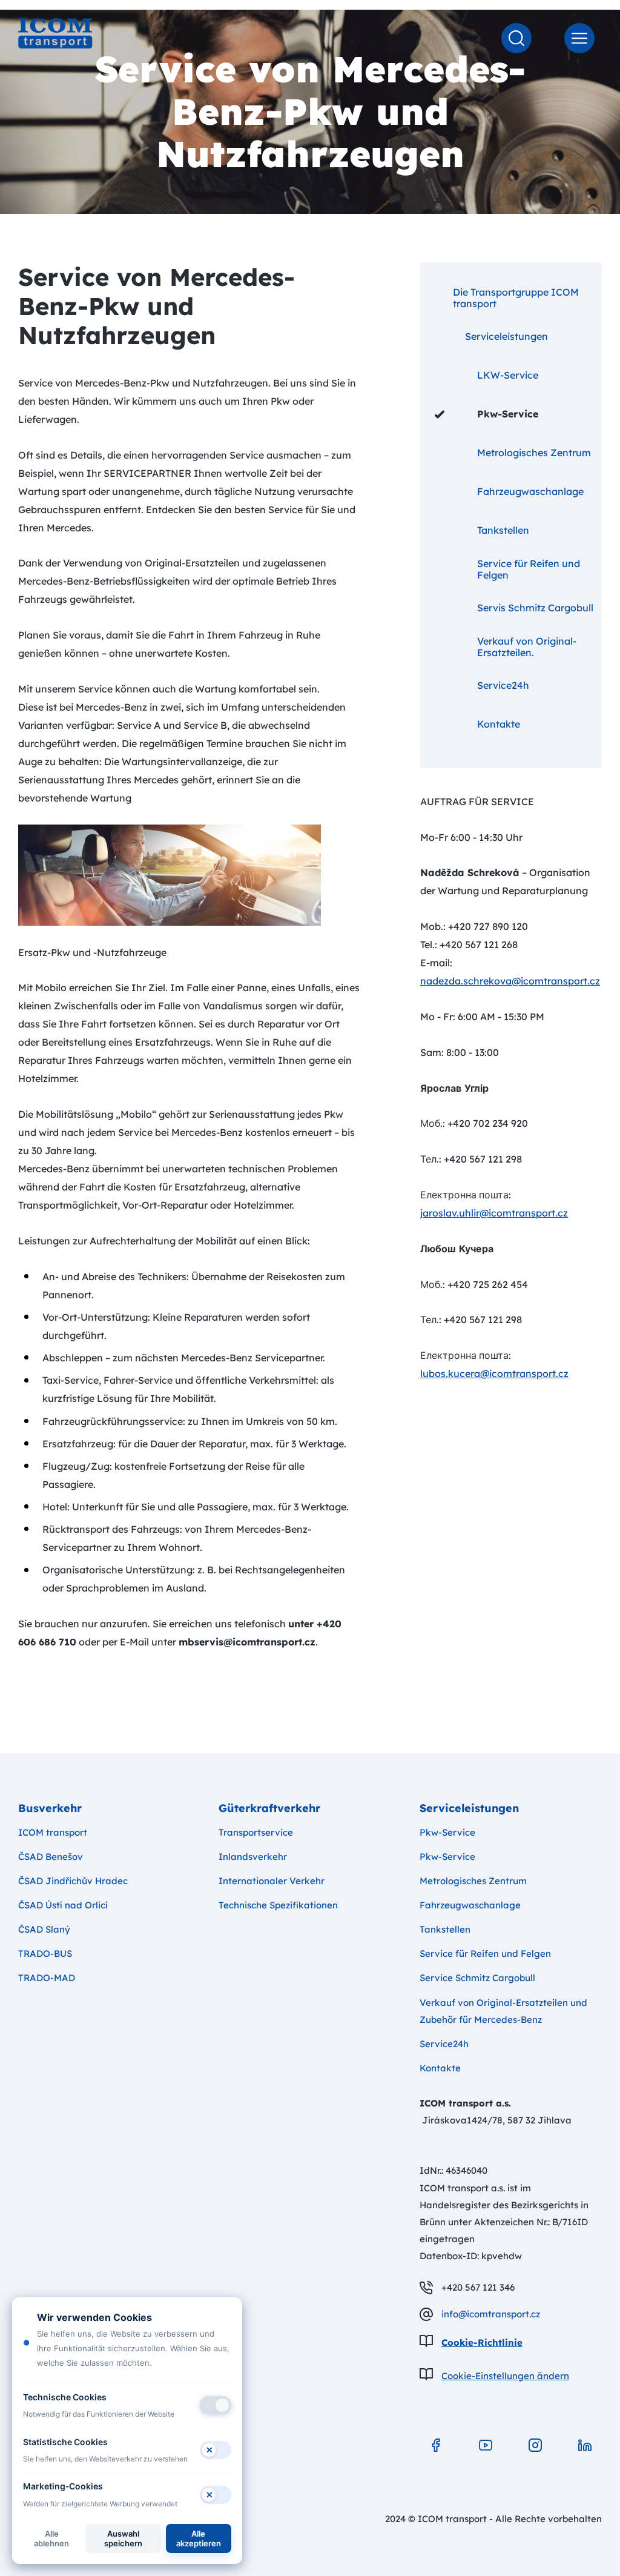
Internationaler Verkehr (272, 1881)
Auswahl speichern (123, 2538)
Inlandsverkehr (253, 1857)
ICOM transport (53, 1832)
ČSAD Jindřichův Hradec (73, 1881)
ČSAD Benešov (51, 1857)
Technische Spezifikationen (278, 1905)
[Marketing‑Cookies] (216, 2495)
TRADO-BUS (45, 1954)
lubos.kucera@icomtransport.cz (494, 1373)
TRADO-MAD (47, 1978)
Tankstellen (503, 530)
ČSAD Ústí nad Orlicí (63, 1905)
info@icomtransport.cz (491, 2314)
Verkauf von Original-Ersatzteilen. (527, 647)
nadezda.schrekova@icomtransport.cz (510, 981)
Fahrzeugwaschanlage (530, 491)
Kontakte (499, 724)
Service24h (503, 685)
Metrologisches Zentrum (534, 453)
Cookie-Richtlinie (482, 2342)
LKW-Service (508, 375)
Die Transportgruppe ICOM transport (516, 298)
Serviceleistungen (506, 336)
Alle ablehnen (51, 2538)
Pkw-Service (508, 414)
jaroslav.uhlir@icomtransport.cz (494, 1213)
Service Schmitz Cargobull (477, 1978)
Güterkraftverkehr (269, 1808)
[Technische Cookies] (216, 2405)
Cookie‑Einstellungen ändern (505, 2376)
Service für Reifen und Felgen (529, 569)
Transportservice (256, 1832)
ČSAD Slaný (44, 1929)
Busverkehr (50, 1808)
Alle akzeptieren (199, 2538)
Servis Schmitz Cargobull (535, 608)
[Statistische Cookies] (216, 2450)
